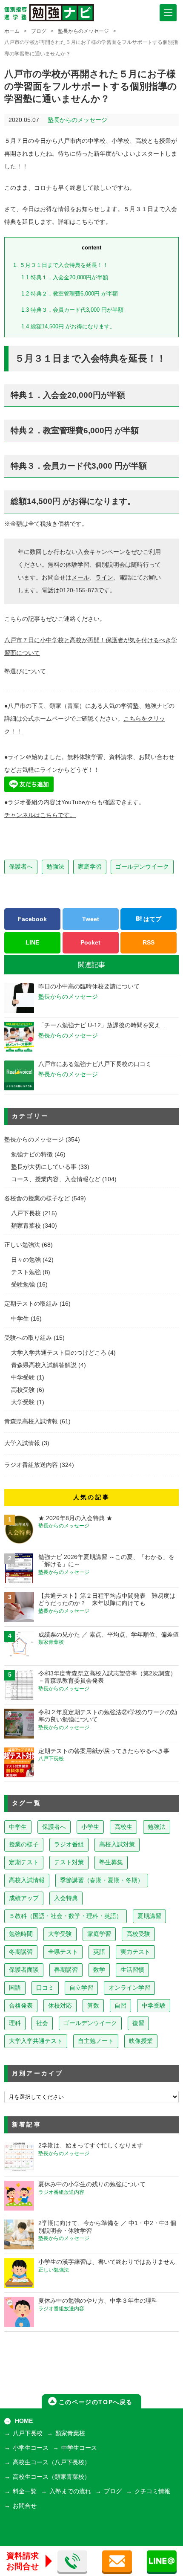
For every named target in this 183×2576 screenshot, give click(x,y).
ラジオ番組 (69, 1844)
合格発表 (21, 2006)
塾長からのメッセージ (83, 31)
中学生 (20, 1319)
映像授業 (141, 2041)
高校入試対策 (117, 1844)
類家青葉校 (26, 1226)
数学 (99, 1970)
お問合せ (25, 2506)
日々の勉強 (26, 1260)
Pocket (90, 942)
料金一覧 (25, 2491)
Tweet (91, 919)
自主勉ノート (96, 2041)
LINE (32, 942)
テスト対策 (69, 1862)
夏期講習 (149, 1916)
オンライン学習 (129, 1988)
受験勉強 (23, 1285)
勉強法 (55, 866)
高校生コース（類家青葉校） (51, 2477)
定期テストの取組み (31, 1304)
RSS (149, 942)
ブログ (39, 31)
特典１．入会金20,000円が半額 (65, 277)
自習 (120, 2006)
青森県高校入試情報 (31, 1421)
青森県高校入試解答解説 (44, 1365)
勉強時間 (21, 1934)
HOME (24, 2421)
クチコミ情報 (152, 2491)
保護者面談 (24, 1970)
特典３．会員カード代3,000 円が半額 (72, 310)
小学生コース (31, 2448)
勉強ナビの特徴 (32, 1155)
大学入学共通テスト (36, 2041)
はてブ (152, 919)
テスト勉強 (26, 1272)
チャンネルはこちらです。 (40, 815)
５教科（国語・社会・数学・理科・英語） (66, 1916)
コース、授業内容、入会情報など (56, 1179)
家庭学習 (90, 866)
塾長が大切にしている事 (44, 1167)
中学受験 (23, 1378)
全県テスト (63, 1952)
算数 (93, 2006)
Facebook (32, 919)
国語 (15, 1988)
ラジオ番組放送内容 (31, 1465)
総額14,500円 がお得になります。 (68, 326)
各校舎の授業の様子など (37, 1198)
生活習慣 (132, 1970)
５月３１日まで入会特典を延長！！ (61, 265)
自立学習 (81, 1988)
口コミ (45, 1988)
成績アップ (24, 1898)
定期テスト (24, 1862)
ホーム (12, 31)
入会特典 (66, 1898)
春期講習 (66, 1970)
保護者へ (21, 866)
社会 (42, 2023)
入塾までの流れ (70, 2491)
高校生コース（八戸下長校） (51, 2462)
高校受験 (23, 1390)
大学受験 (23, 1402)
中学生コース (79, 2448)
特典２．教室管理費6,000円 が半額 (70, 294)
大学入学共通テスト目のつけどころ (59, 1353)
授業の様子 (24, 1844)
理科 (15, 2023)
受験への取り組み (28, 1338)
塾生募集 (111, 1862)
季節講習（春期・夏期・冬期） (102, 1880)
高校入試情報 (27, 1880)
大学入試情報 (22, 1443)
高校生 (123, 1827)
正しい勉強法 (22, 1245)
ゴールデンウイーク (142, 866)
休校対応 (60, 2006)
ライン (104, 578)
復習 (138, 2023)
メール (80, 578)
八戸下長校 (26, 1213)
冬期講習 (21, 1952)
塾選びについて (25, 671)
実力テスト (135, 1952)
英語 (99, 1952)
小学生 (90, 1827)
